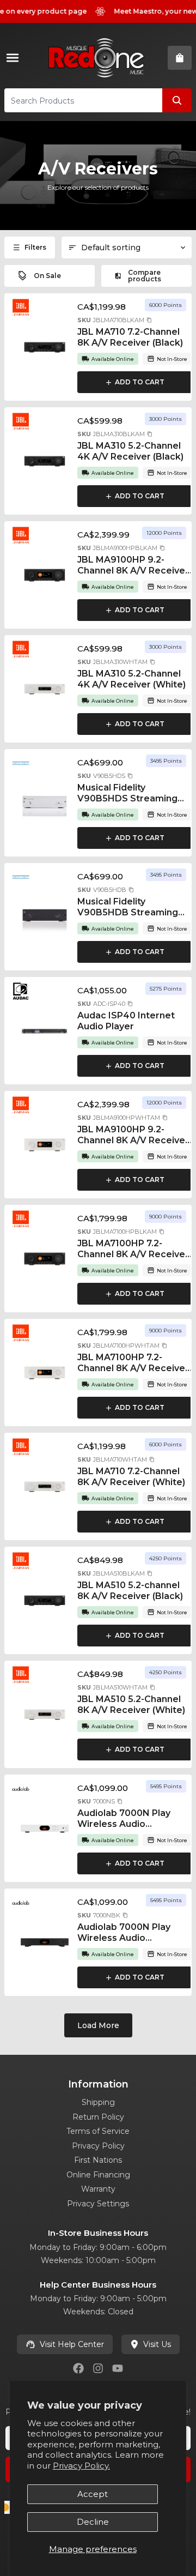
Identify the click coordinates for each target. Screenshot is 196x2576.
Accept (93, 2494)
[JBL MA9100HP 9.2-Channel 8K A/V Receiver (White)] (45, 1145)
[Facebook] (78, 2368)
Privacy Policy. (81, 2466)
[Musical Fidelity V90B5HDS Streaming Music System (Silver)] (45, 803)
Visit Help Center (72, 2344)
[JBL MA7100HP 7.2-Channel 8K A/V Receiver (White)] (45, 1373)
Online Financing (98, 2175)
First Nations (98, 2160)
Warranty (98, 2189)
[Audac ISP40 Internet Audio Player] (45, 1031)
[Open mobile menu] (15, 58)
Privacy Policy (98, 2146)
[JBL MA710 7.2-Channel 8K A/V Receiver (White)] (45, 1487)
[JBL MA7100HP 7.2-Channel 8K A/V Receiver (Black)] (45, 1259)
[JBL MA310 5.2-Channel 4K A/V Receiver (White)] (45, 689)
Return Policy (98, 2117)
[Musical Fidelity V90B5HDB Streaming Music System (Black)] (45, 917)
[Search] (177, 100)
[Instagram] (98, 2368)
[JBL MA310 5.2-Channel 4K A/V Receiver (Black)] (45, 461)
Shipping (98, 2102)
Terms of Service (98, 2131)
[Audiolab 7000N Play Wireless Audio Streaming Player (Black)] (45, 1942)
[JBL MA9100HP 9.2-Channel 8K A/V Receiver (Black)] (45, 575)
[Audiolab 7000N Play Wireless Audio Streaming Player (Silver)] (45, 1829)
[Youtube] (118, 2368)
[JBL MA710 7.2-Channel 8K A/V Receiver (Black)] (45, 347)
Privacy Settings (98, 2204)
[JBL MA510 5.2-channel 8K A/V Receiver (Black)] (45, 1601)
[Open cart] (180, 58)
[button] (149, 320)
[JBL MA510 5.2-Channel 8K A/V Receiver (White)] (45, 1715)
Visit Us (157, 2344)
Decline (93, 2522)
